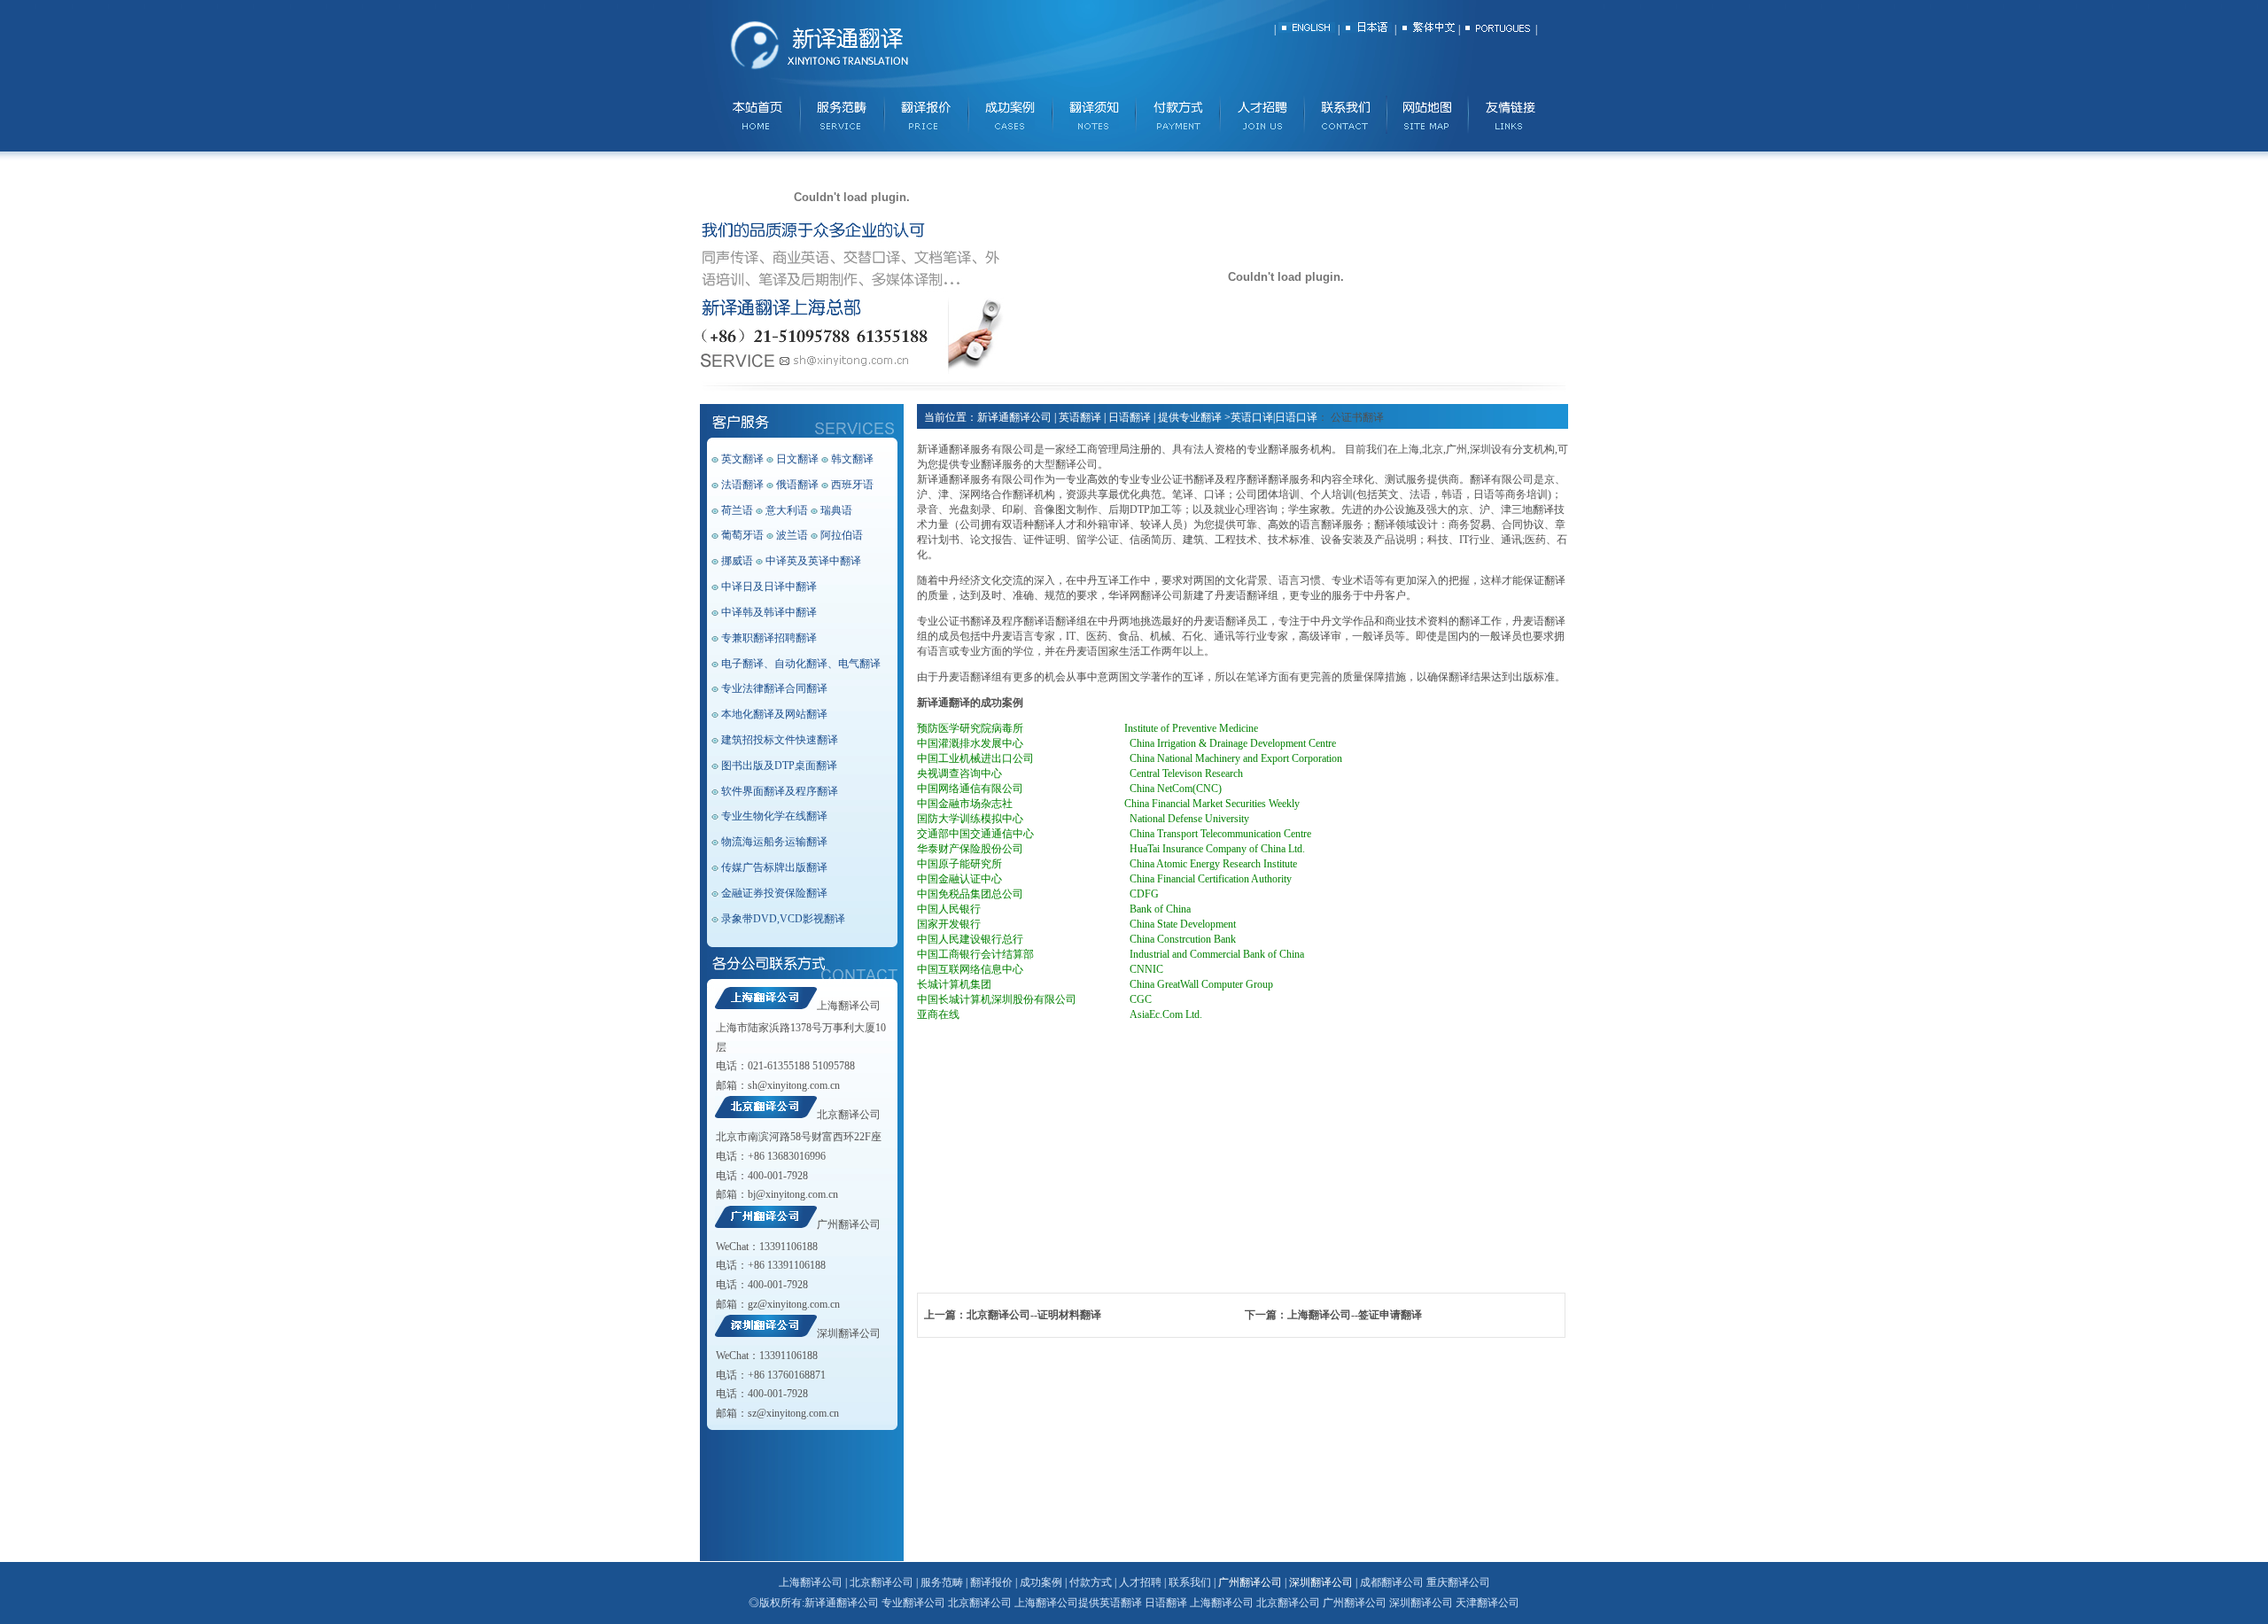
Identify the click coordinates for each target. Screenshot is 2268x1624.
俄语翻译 (797, 485)
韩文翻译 (852, 459)
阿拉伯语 (842, 535)
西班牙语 (852, 485)
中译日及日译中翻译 (769, 587)
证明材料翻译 (1069, 1315)
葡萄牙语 (742, 535)
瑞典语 (836, 510)
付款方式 (1091, 1582)
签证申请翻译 (1390, 1315)
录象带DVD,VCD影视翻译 (783, 919)
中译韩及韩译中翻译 (769, 612)
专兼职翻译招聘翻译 (769, 638)
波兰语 (792, 535)
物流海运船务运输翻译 (774, 842)
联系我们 (1191, 1582)
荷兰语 (737, 510)
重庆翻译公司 (1458, 1582)
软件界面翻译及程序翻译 (780, 791)
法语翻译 (742, 485)
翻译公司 (858, 1603)
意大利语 (787, 510)
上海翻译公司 (849, 1006)
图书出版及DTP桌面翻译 (779, 765)
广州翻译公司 (849, 1224)
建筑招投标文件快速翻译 (780, 740)
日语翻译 (1166, 1603)
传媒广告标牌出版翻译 (774, 867)
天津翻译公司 (1487, 1603)
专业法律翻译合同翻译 (774, 688)
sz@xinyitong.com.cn (793, 1413)
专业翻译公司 (913, 1603)
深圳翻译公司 (849, 1333)
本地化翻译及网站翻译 (774, 714)
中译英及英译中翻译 (813, 561)
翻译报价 (991, 1582)
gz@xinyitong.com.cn (794, 1304)
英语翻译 (1121, 1603)
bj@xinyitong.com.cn (793, 1194)
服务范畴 (942, 1582)
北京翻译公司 (849, 1115)
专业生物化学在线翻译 (774, 816)
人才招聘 (1140, 1582)
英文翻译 (742, 459)
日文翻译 (797, 459)
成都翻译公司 (1392, 1582)
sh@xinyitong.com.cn (794, 1085)
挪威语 (737, 561)
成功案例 (1041, 1582)
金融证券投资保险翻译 (774, 893)
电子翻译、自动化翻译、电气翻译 (801, 664)
